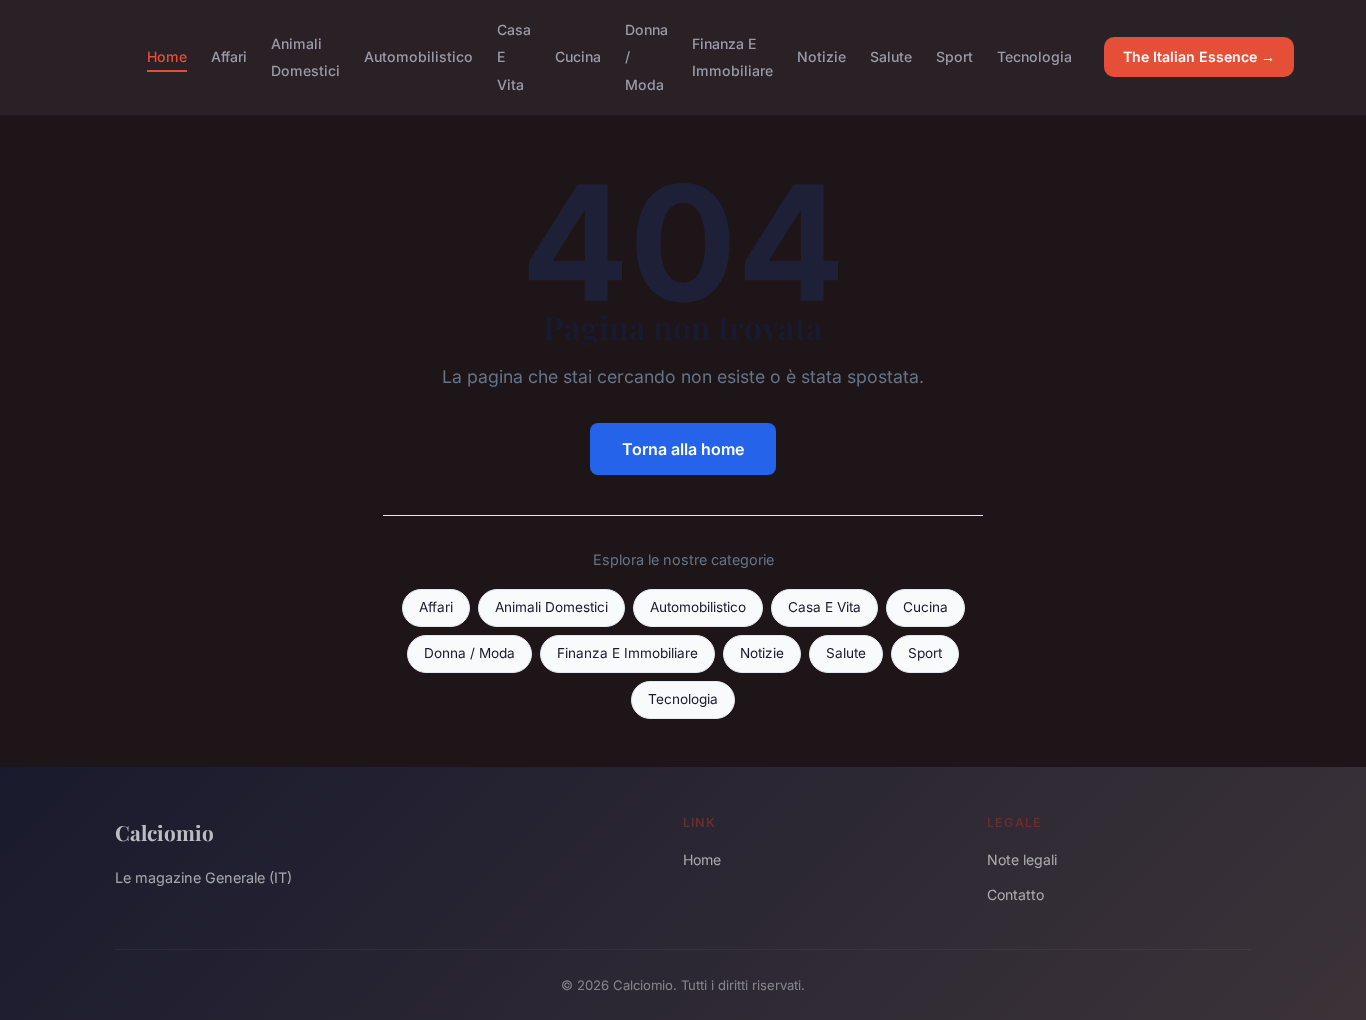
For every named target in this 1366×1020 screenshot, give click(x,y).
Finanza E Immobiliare (732, 57)
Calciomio (164, 832)
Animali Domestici (305, 57)
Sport (954, 56)
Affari (229, 56)
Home (167, 56)
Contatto (1015, 894)
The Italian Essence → (1199, 56)
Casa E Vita (824, 607)
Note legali (1022, 859)
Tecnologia (1034, 56)
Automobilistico (418, 56)
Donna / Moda (469, 653)
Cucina (578, 56)
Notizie (821, 56)
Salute (891, 56)
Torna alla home (683, 449)
